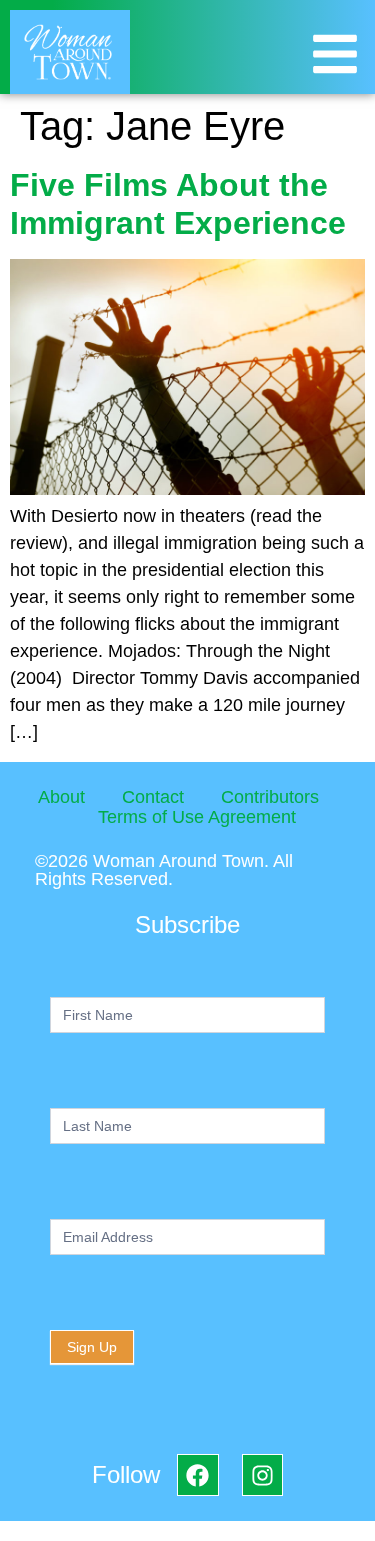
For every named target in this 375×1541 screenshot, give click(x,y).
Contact (153, 797)
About (61, 797)
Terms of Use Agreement (197, 817)
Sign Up (92, 1347)
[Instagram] (262, 1474)
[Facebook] (197, 1474)
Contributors (270, 797)
